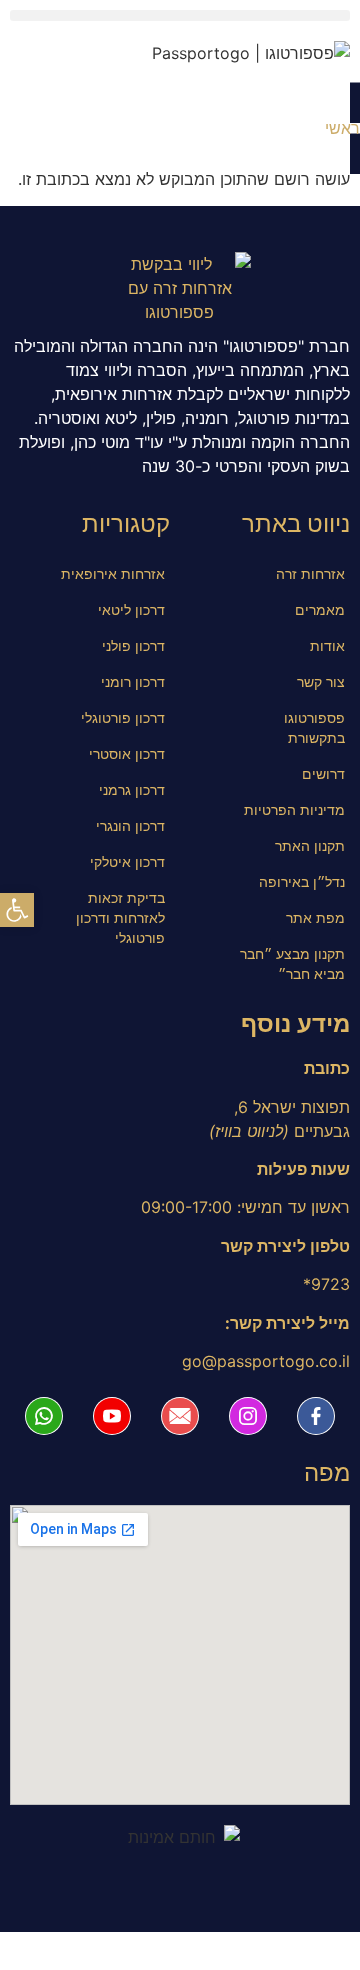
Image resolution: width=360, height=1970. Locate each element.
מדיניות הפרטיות (294, 809)
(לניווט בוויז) (249, 1131)
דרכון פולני (133, 645)
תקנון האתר (310, 845)
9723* (326, 1284)
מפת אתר (315, 917)
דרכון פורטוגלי (123, 717)
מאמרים (320, 609)
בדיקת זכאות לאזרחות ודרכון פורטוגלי (120, 917)
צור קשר (321, 681)
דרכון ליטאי (131, 609)
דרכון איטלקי (127, 861)
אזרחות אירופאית (113, 573)
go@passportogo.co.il (266, 1361)
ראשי (342, 128)
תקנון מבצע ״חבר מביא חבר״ (292, 963)
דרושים (323, 773)
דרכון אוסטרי (127, 753)
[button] (180, 15)
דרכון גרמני (132, 789)
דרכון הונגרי (130, 825)
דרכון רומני (133, 681)
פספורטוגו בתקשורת (314, 727)
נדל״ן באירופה (302, 881)
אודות (327, 645)
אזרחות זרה (310, 573)
